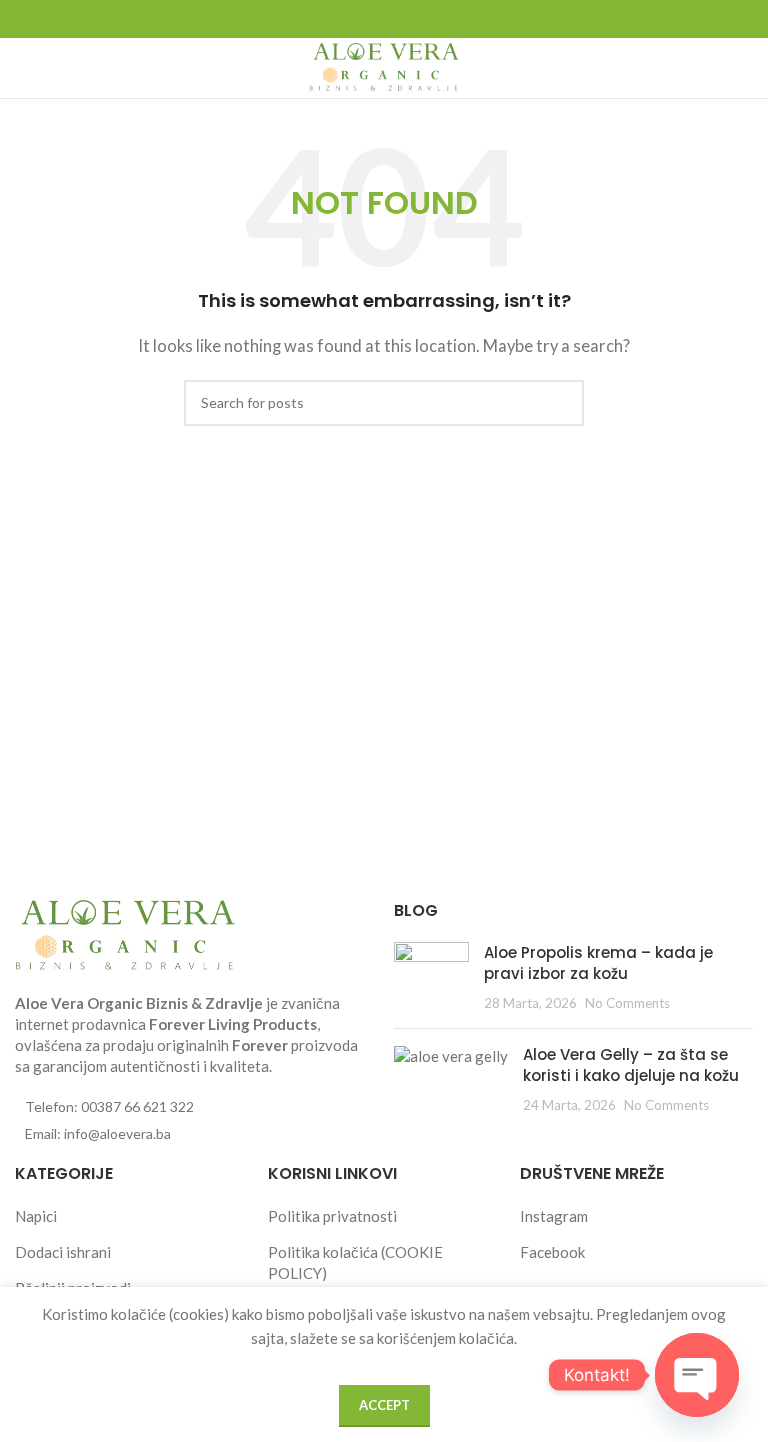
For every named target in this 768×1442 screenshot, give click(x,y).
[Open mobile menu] (23, 68)
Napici (36, 1216)
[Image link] (125, 934)
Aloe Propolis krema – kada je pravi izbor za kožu (598, 963)
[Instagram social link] (396, 19)
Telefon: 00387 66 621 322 (109, 1106)
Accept (384, 1405)
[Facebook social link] (372, 19)
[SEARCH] (561, 403)
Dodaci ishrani (63, 1252)
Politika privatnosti (332, 1216)
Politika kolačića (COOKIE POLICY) (355, 1262)
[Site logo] (384, 66)
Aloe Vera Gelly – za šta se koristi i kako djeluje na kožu (631, 1065)
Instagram (554, 1216)
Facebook (552, 1252)
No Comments (627, 1003)
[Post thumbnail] (431, 977)
